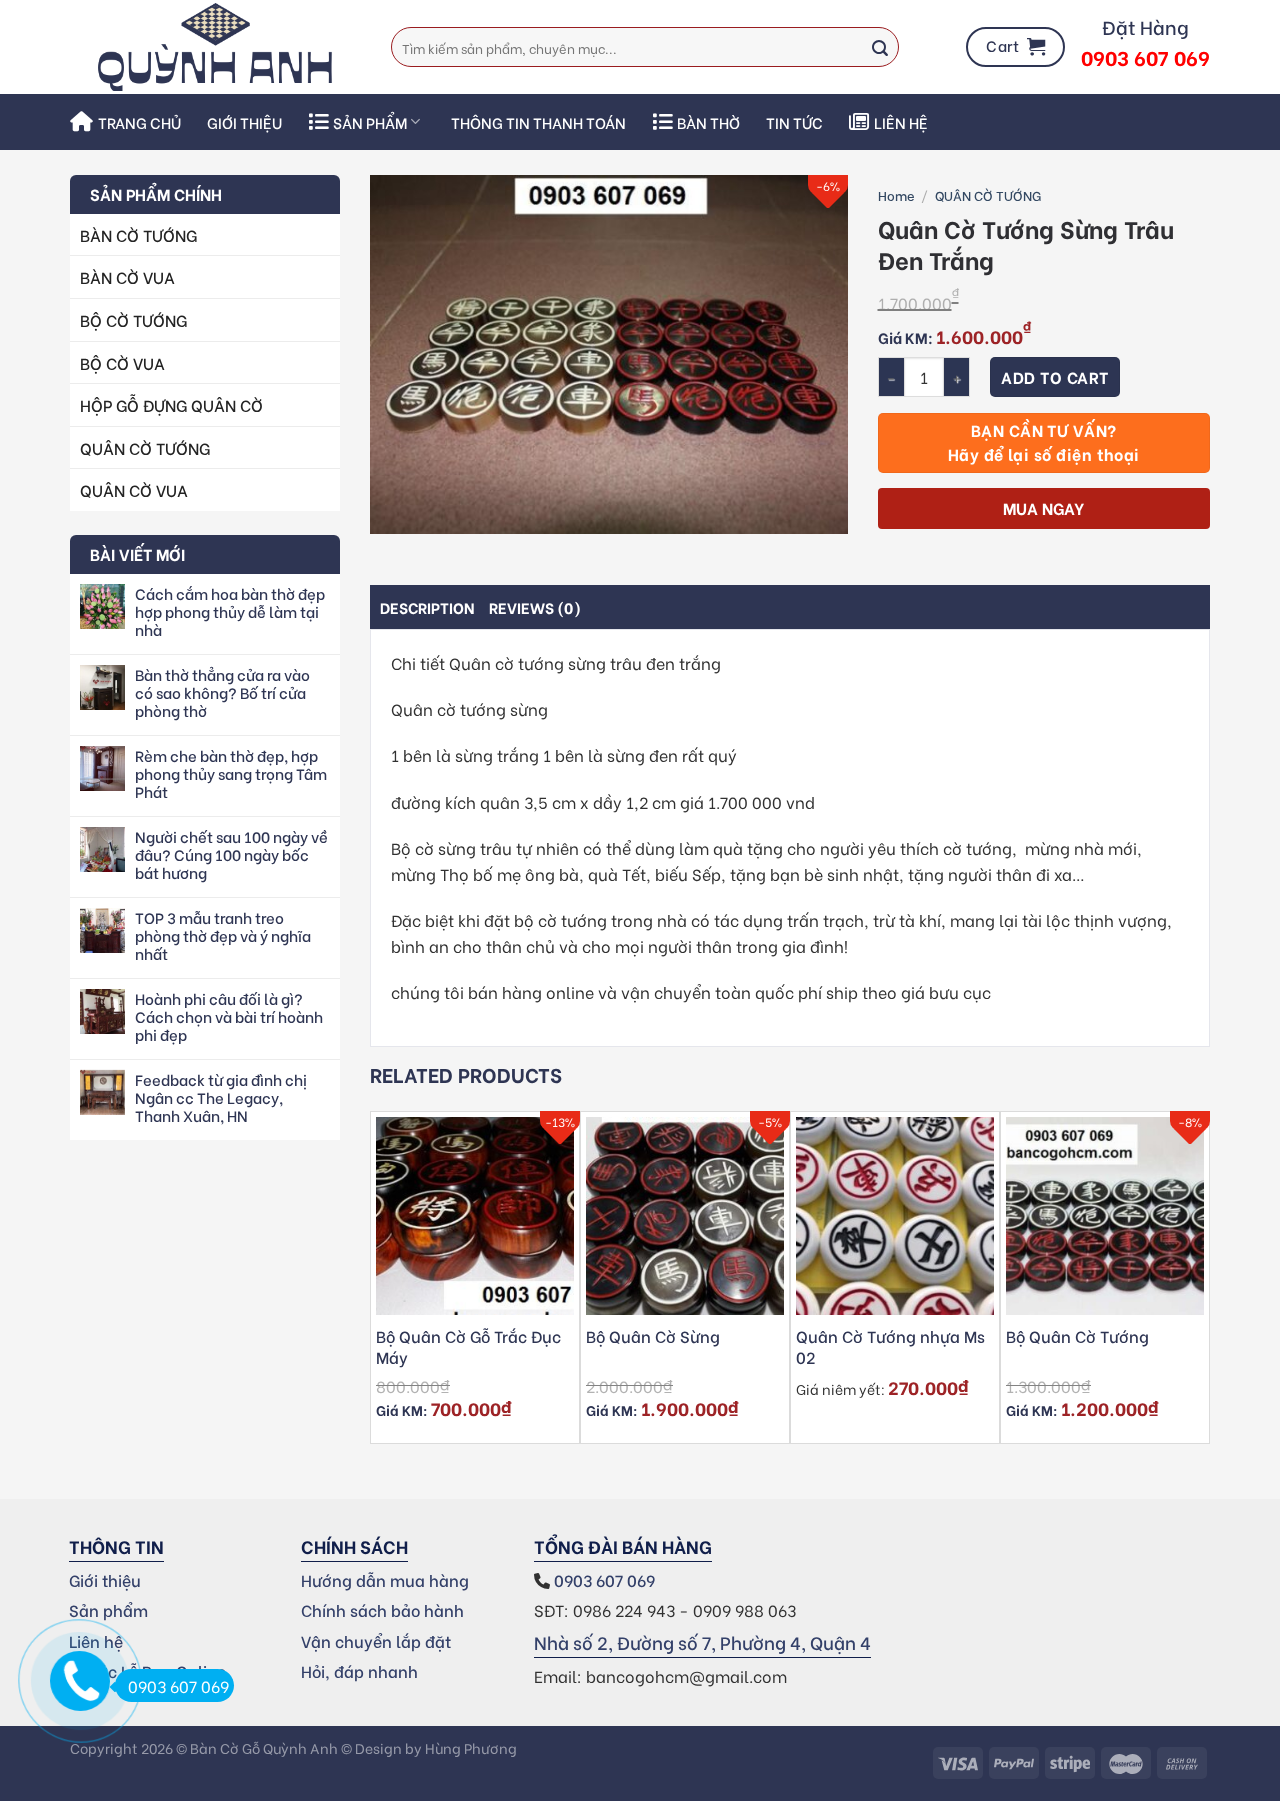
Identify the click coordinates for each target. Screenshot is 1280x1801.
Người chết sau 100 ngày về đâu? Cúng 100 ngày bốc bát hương (231, 854)
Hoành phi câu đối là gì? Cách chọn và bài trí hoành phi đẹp (229, 1016)
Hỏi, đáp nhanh (359, 1670)
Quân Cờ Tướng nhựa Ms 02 (890, 1347)
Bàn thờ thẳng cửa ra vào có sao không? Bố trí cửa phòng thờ (222, 692)
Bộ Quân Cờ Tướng (1077, 1336)
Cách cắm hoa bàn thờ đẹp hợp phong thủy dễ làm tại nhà (230, 611)
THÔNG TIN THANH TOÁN (538, 122)
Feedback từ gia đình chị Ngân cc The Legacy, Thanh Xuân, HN (221, 1097)
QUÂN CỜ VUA (134, 489)
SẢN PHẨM (370, 122)
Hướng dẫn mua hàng (385, 1579)
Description (427, 607)
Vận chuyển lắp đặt (376, 1640)
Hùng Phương (471, 1747)
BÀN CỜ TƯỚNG (138, 234)
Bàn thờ (708, 122)
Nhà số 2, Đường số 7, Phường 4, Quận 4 (702, 1641)
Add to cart (1054, 376)
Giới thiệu (244, 122)
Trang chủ (139, 122)
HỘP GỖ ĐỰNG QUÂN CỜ (171, 404)
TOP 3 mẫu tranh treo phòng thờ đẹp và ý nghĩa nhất (223, 935)
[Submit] (880, 47)
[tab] (427, 607)
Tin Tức (794, 122)
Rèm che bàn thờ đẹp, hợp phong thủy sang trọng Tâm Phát (231, 773)
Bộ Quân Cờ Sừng (653, 1336)
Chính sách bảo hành (382, 1609)
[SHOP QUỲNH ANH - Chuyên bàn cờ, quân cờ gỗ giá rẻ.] (215, 47)
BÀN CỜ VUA (127, 276)
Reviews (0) (535, 607)
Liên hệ (901, 122)
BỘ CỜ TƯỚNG (133, 319)
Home (896, 194)
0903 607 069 (606, 1579)
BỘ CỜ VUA (122, 362)
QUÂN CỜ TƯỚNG (145, 447)
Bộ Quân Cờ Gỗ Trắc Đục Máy (468, 1347)
